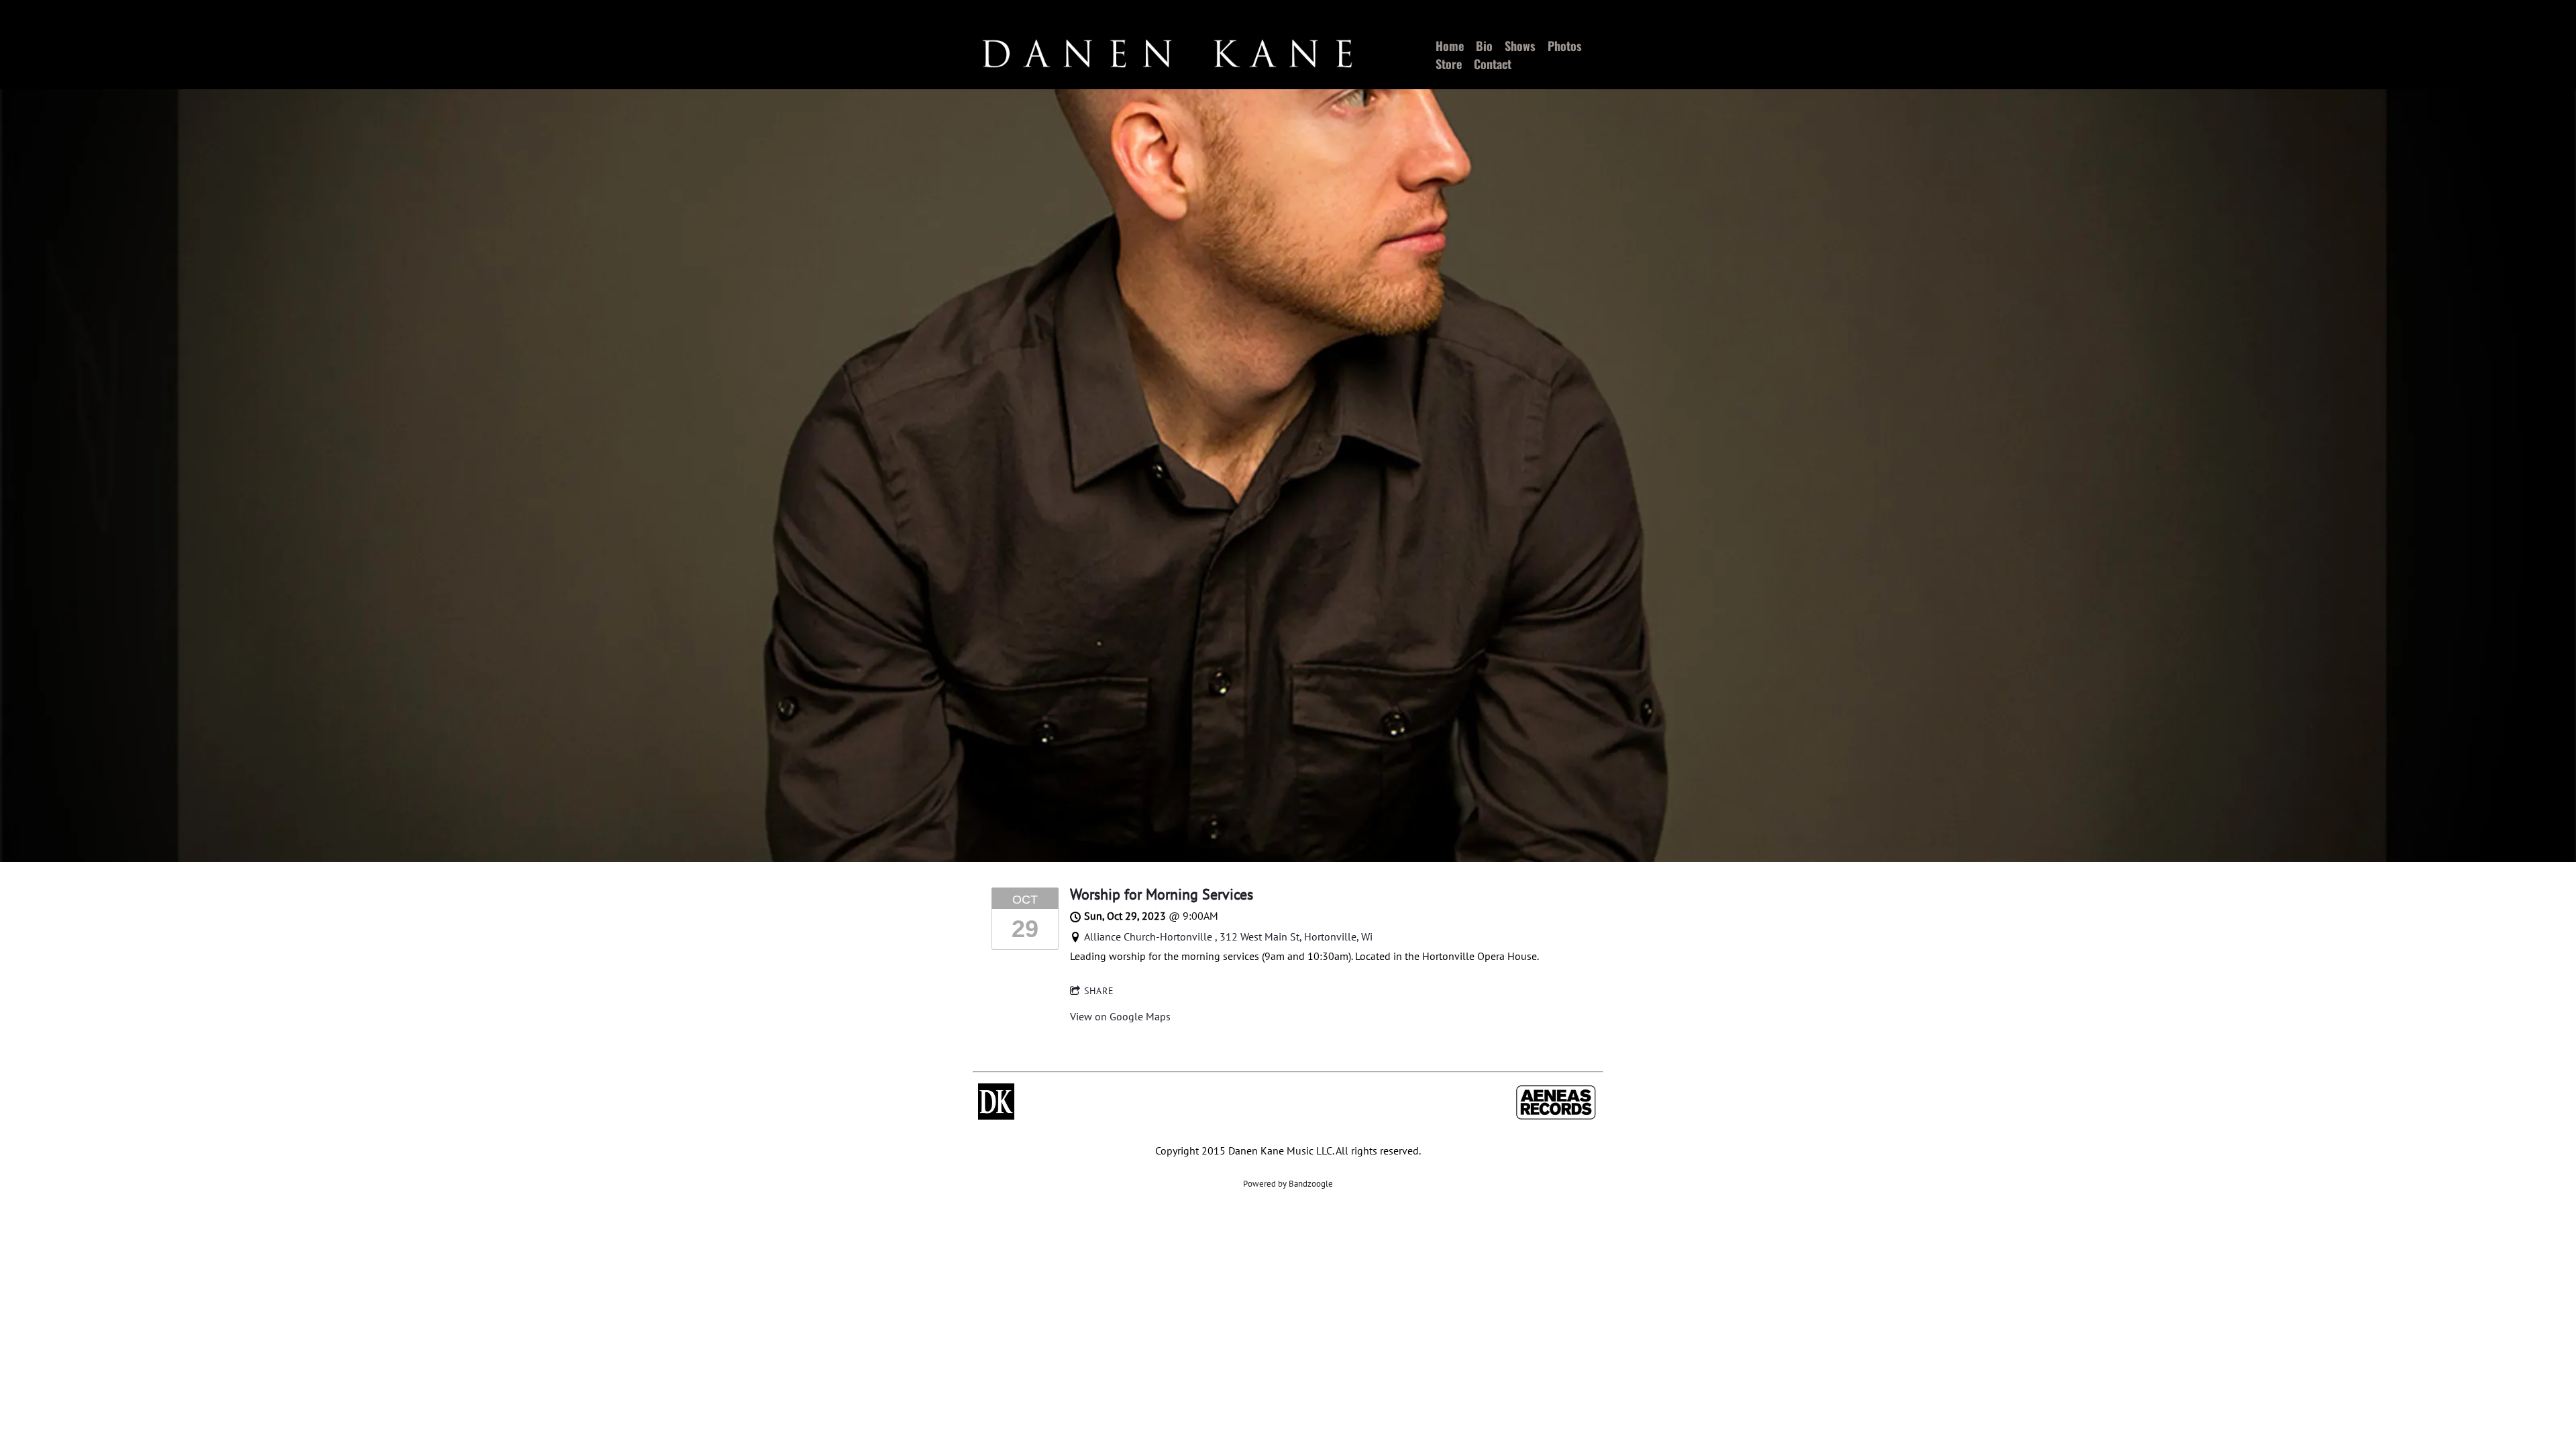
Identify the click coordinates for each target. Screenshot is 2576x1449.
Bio (1484, 46)
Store (1449, 64)
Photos (1565, 46)
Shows (1520, 46)
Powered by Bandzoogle (1288, 1184)
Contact (1493, 64)
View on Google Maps (1120, 1016)
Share (1099, 991)
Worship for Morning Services (1162, 894)
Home (1450, 46)
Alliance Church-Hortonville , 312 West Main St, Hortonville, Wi (1228, 936)
